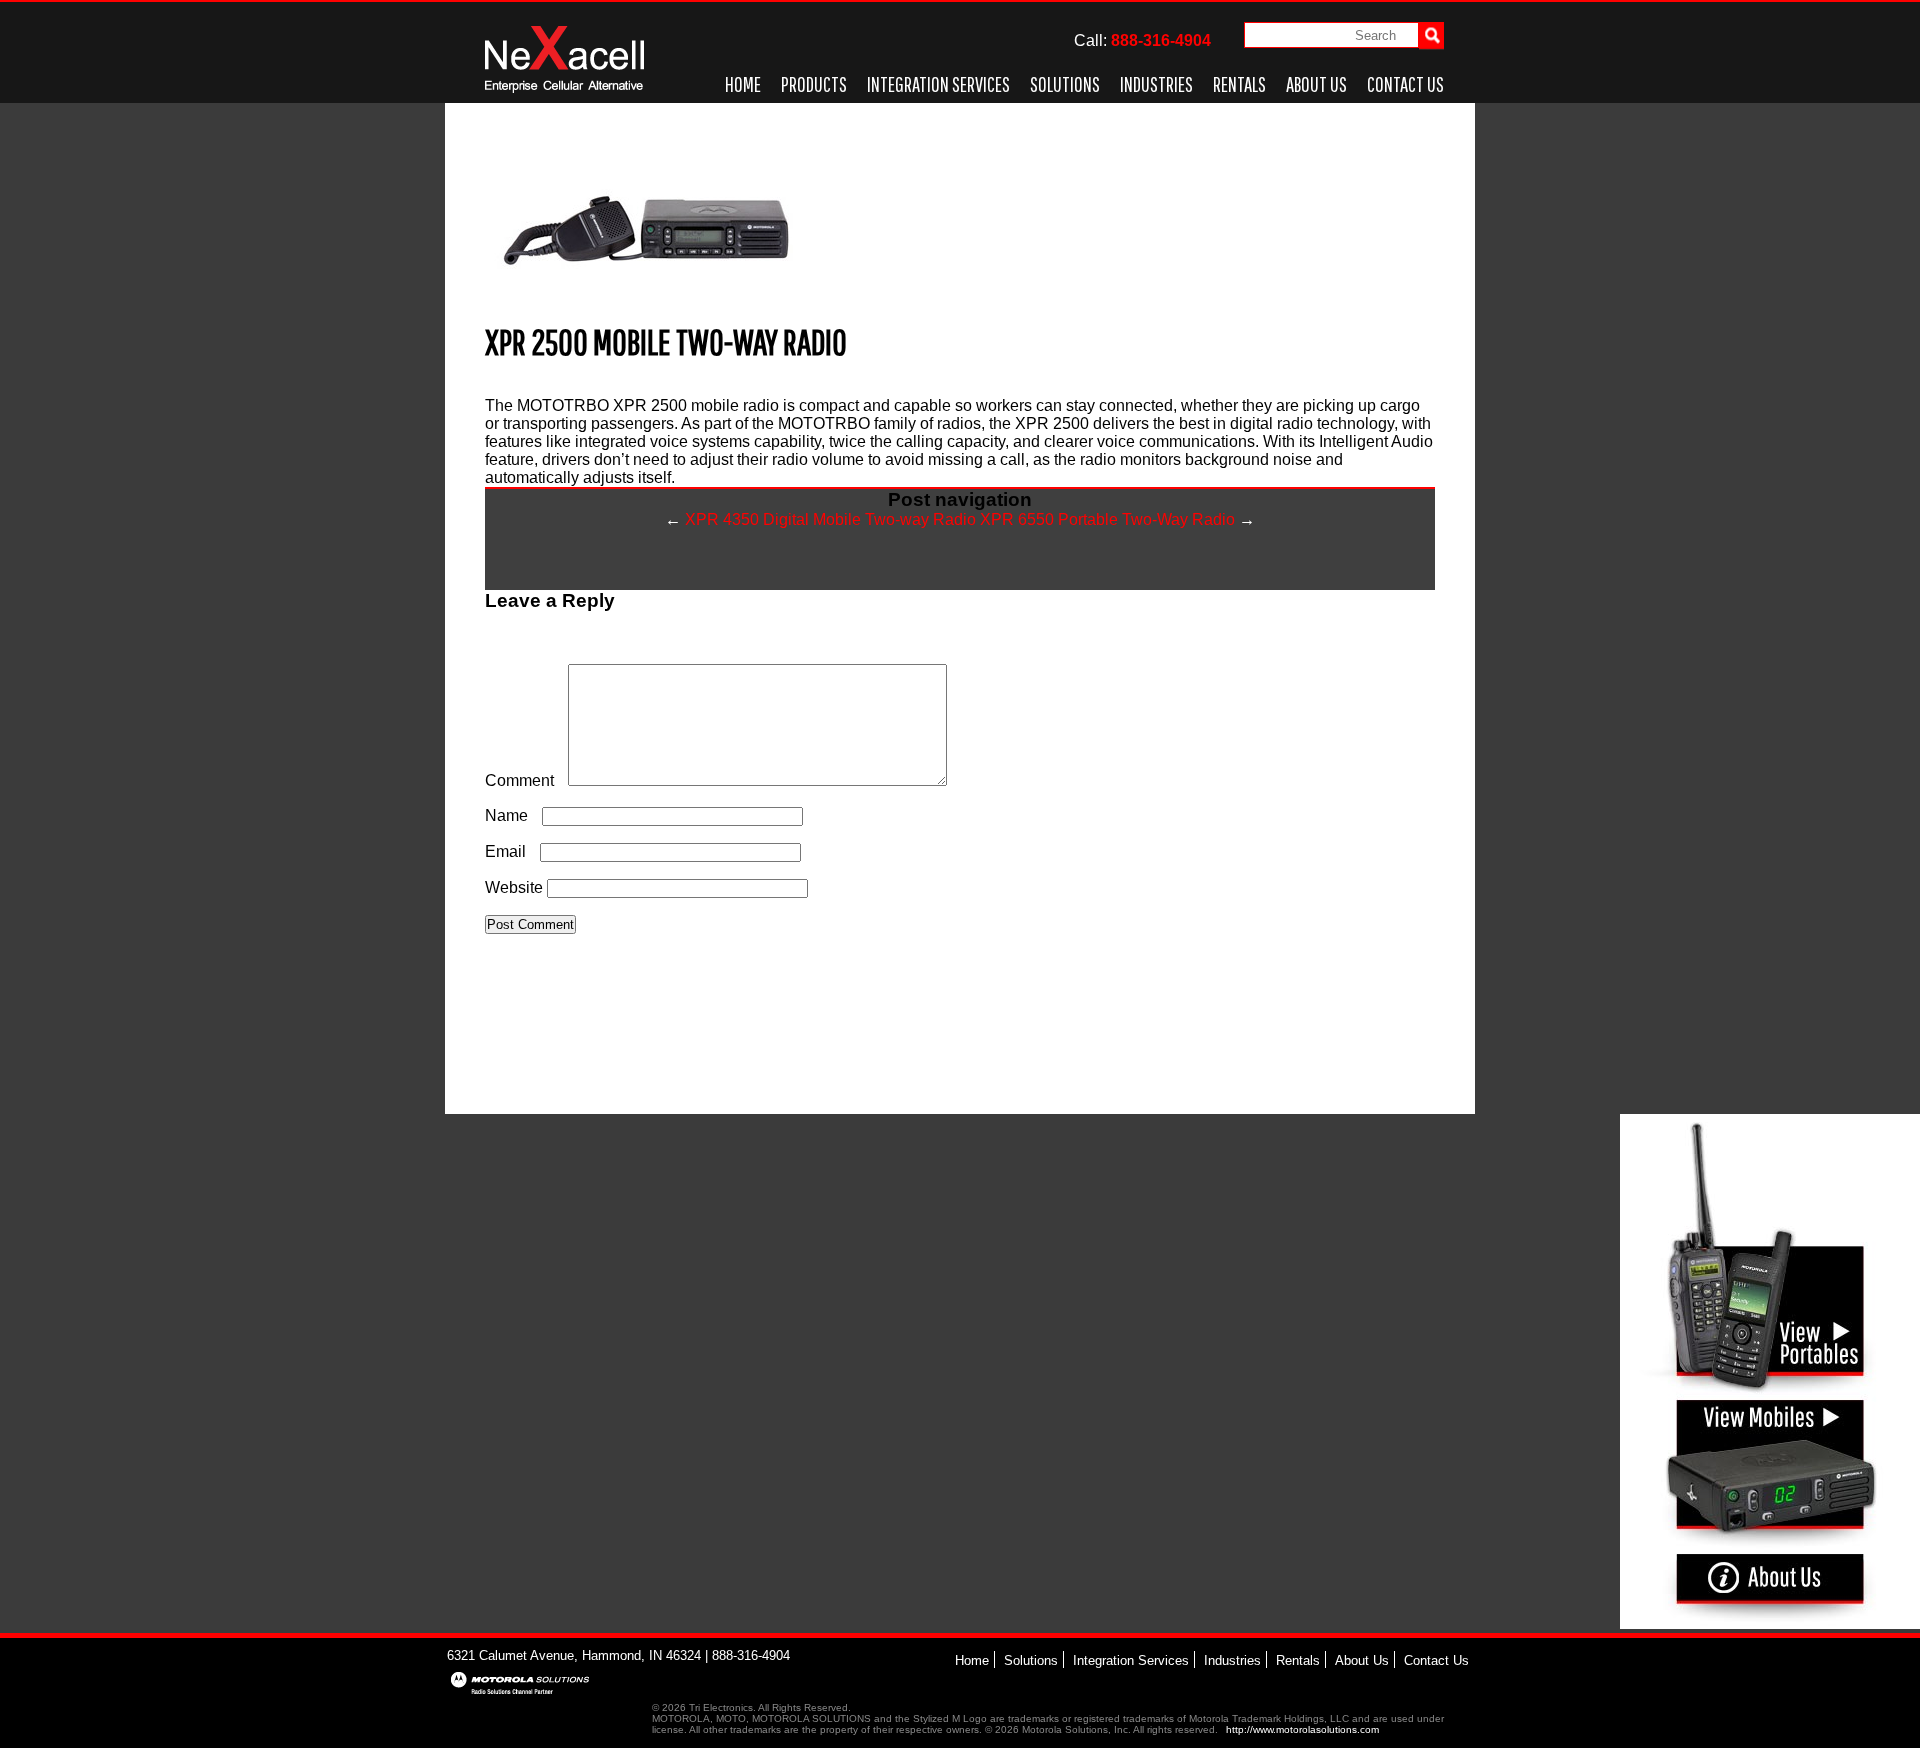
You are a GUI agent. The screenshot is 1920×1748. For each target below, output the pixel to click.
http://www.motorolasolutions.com (1302, 1729)
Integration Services (938, 83)
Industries (1156, 83)
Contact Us (1405, 83)
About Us (1316, 83)
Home (743, 83)
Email (510, 851)
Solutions (1065, 83)
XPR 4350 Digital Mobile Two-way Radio (820, 519)
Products (814, 83)
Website (514, 887)
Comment (524, 780)
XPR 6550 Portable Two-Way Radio (1117, 519)
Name (511, 815)
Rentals (1239, 83)
